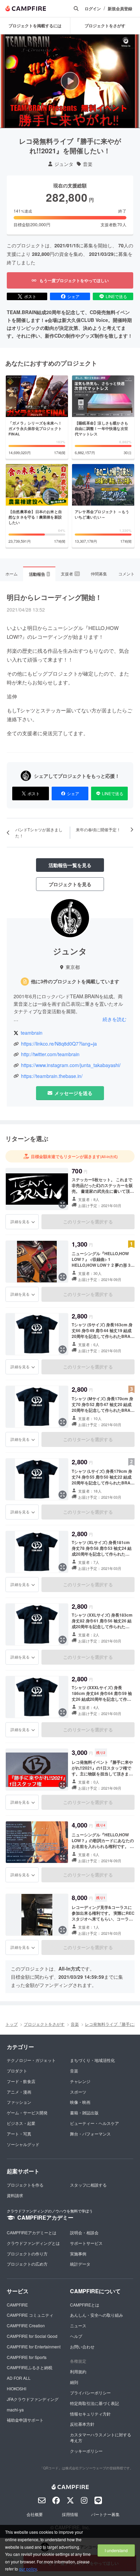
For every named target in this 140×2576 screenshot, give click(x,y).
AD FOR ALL (19, 2378)
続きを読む (115, 1019)
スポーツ (78, 2092)
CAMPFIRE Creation (26, 2325)
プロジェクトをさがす (44, 2024)
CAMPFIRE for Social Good (32, 2336)
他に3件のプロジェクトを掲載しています (75, 981)
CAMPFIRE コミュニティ (30, 2315)
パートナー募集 (105, 2514)
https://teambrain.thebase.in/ (52, 1076)
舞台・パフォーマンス (90, 2134)
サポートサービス (86, 2243)
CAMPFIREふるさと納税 (30, 2367)
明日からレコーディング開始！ (54, 597)
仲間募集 (99, 574)
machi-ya (15, 2410)
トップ (12, 2024)
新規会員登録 (120, 9)
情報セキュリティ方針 (90, 2414)
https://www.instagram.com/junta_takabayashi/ (71, 1065)
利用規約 (78, 2371)
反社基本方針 (82, 2424)
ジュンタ (64, 164)
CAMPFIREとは (85, 2305)
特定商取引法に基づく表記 (94, 2403)
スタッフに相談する (88, 2185)
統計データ (80, 2264)
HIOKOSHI (16, 2388)
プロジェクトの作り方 (27, 2254)
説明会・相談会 (84, 2232)
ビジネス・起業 (21, 2123)
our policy (28, 2569)
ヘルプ (76, 2336)
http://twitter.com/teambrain (50, 1054)
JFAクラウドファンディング (33, 2399)
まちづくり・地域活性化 (92, 2060)
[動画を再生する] (70, 81)
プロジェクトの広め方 (27, 2264)
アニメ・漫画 (19, 2092)
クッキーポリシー (86, 2451)
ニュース (78, 2325)
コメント (126, 574)
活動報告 (39, 574)
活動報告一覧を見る (70, 865)
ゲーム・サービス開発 (27, 2112)
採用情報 (70, 2514)
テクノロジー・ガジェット (31, 2060)
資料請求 (15, 2195)
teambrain (32, 1033)
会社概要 (35, 2514)
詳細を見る (20, 1221)
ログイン (93, 9)
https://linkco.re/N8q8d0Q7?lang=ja (59, 1044)
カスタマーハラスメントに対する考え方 (101, 2437)
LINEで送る (116, 296)
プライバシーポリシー (90, 2393)
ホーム (12, 574)
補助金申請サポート (25, 2420)
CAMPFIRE (17, 2305)
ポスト (30, 296)
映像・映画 (80, 2102)
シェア (73, 296)
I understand (116, 2550)
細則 (74, 2382)
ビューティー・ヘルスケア (94, 2123)
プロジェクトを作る (25, 2185)
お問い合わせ (82, 2347)
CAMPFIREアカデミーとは (32, 2232)
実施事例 (78, 2254)
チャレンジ (80, 2081)
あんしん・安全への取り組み (97, 2315)
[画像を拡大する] (63, 1204)
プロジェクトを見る (70, 884)
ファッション (19, 2102)
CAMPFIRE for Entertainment (34, 2347)
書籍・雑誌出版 (84, 2112)
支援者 (70, 574)
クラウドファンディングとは (33, 2243)
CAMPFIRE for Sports (27, 2357)
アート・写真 (19, 2134)
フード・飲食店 (21, 2081)
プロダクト (17, 2071)
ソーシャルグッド (23, 2144)
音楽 (88, 164)
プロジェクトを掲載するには (35, 26)
